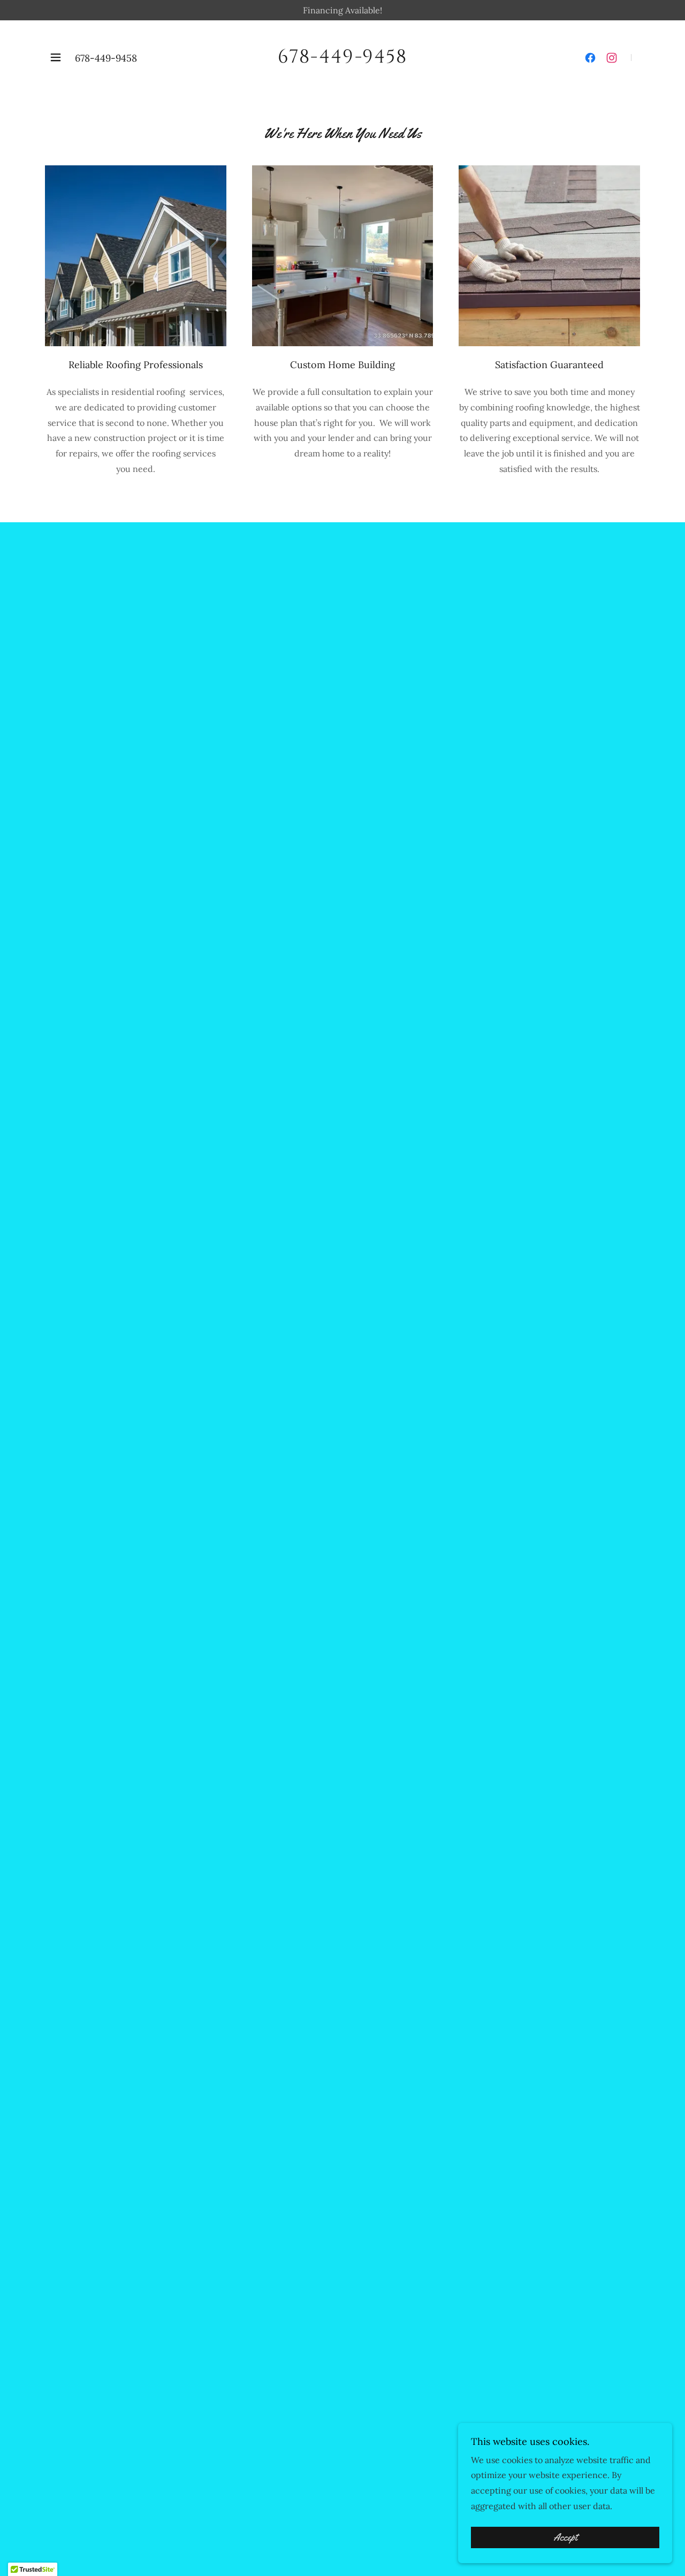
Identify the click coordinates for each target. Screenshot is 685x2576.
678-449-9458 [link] (106, 58)
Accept (565, 2537)
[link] (343, 59)
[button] (56, 57)
